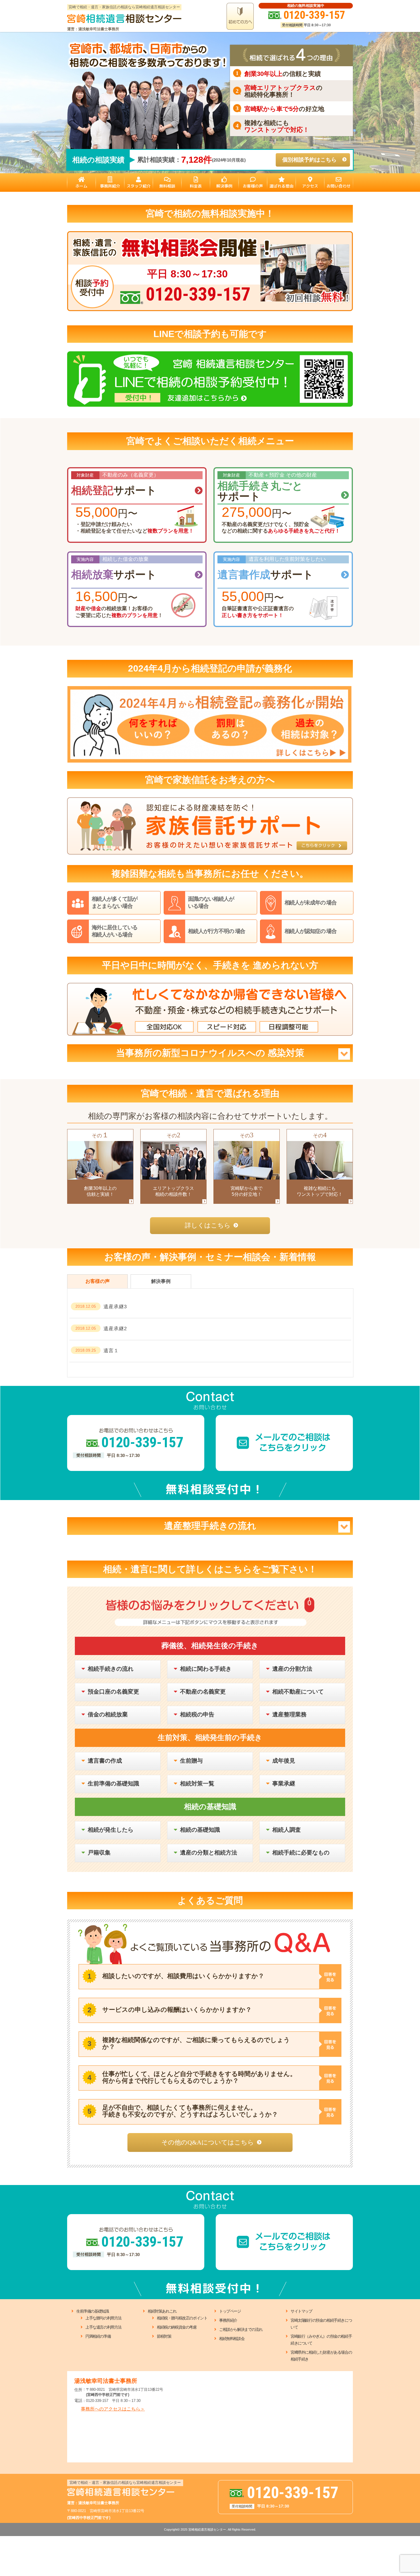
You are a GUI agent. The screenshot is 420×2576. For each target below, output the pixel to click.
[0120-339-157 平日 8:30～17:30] (210, 234)
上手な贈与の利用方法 (103, 2318)
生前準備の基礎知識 (92, 2311)
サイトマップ (301, 2311)
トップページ (230, 2311)
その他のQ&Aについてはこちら (208, 2142)
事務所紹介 (228, 2320)
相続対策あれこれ (162, 2311)
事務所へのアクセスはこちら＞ (113, 2409)
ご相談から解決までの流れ (241, 2329)
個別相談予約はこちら (309, 160)
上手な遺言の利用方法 (103, 2327)
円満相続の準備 (98, 2336)
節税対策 (164, 2336)
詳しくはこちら (208, 1225)
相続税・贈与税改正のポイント (182, 2318)
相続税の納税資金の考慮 (177, 2327)
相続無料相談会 (232, 2339)
